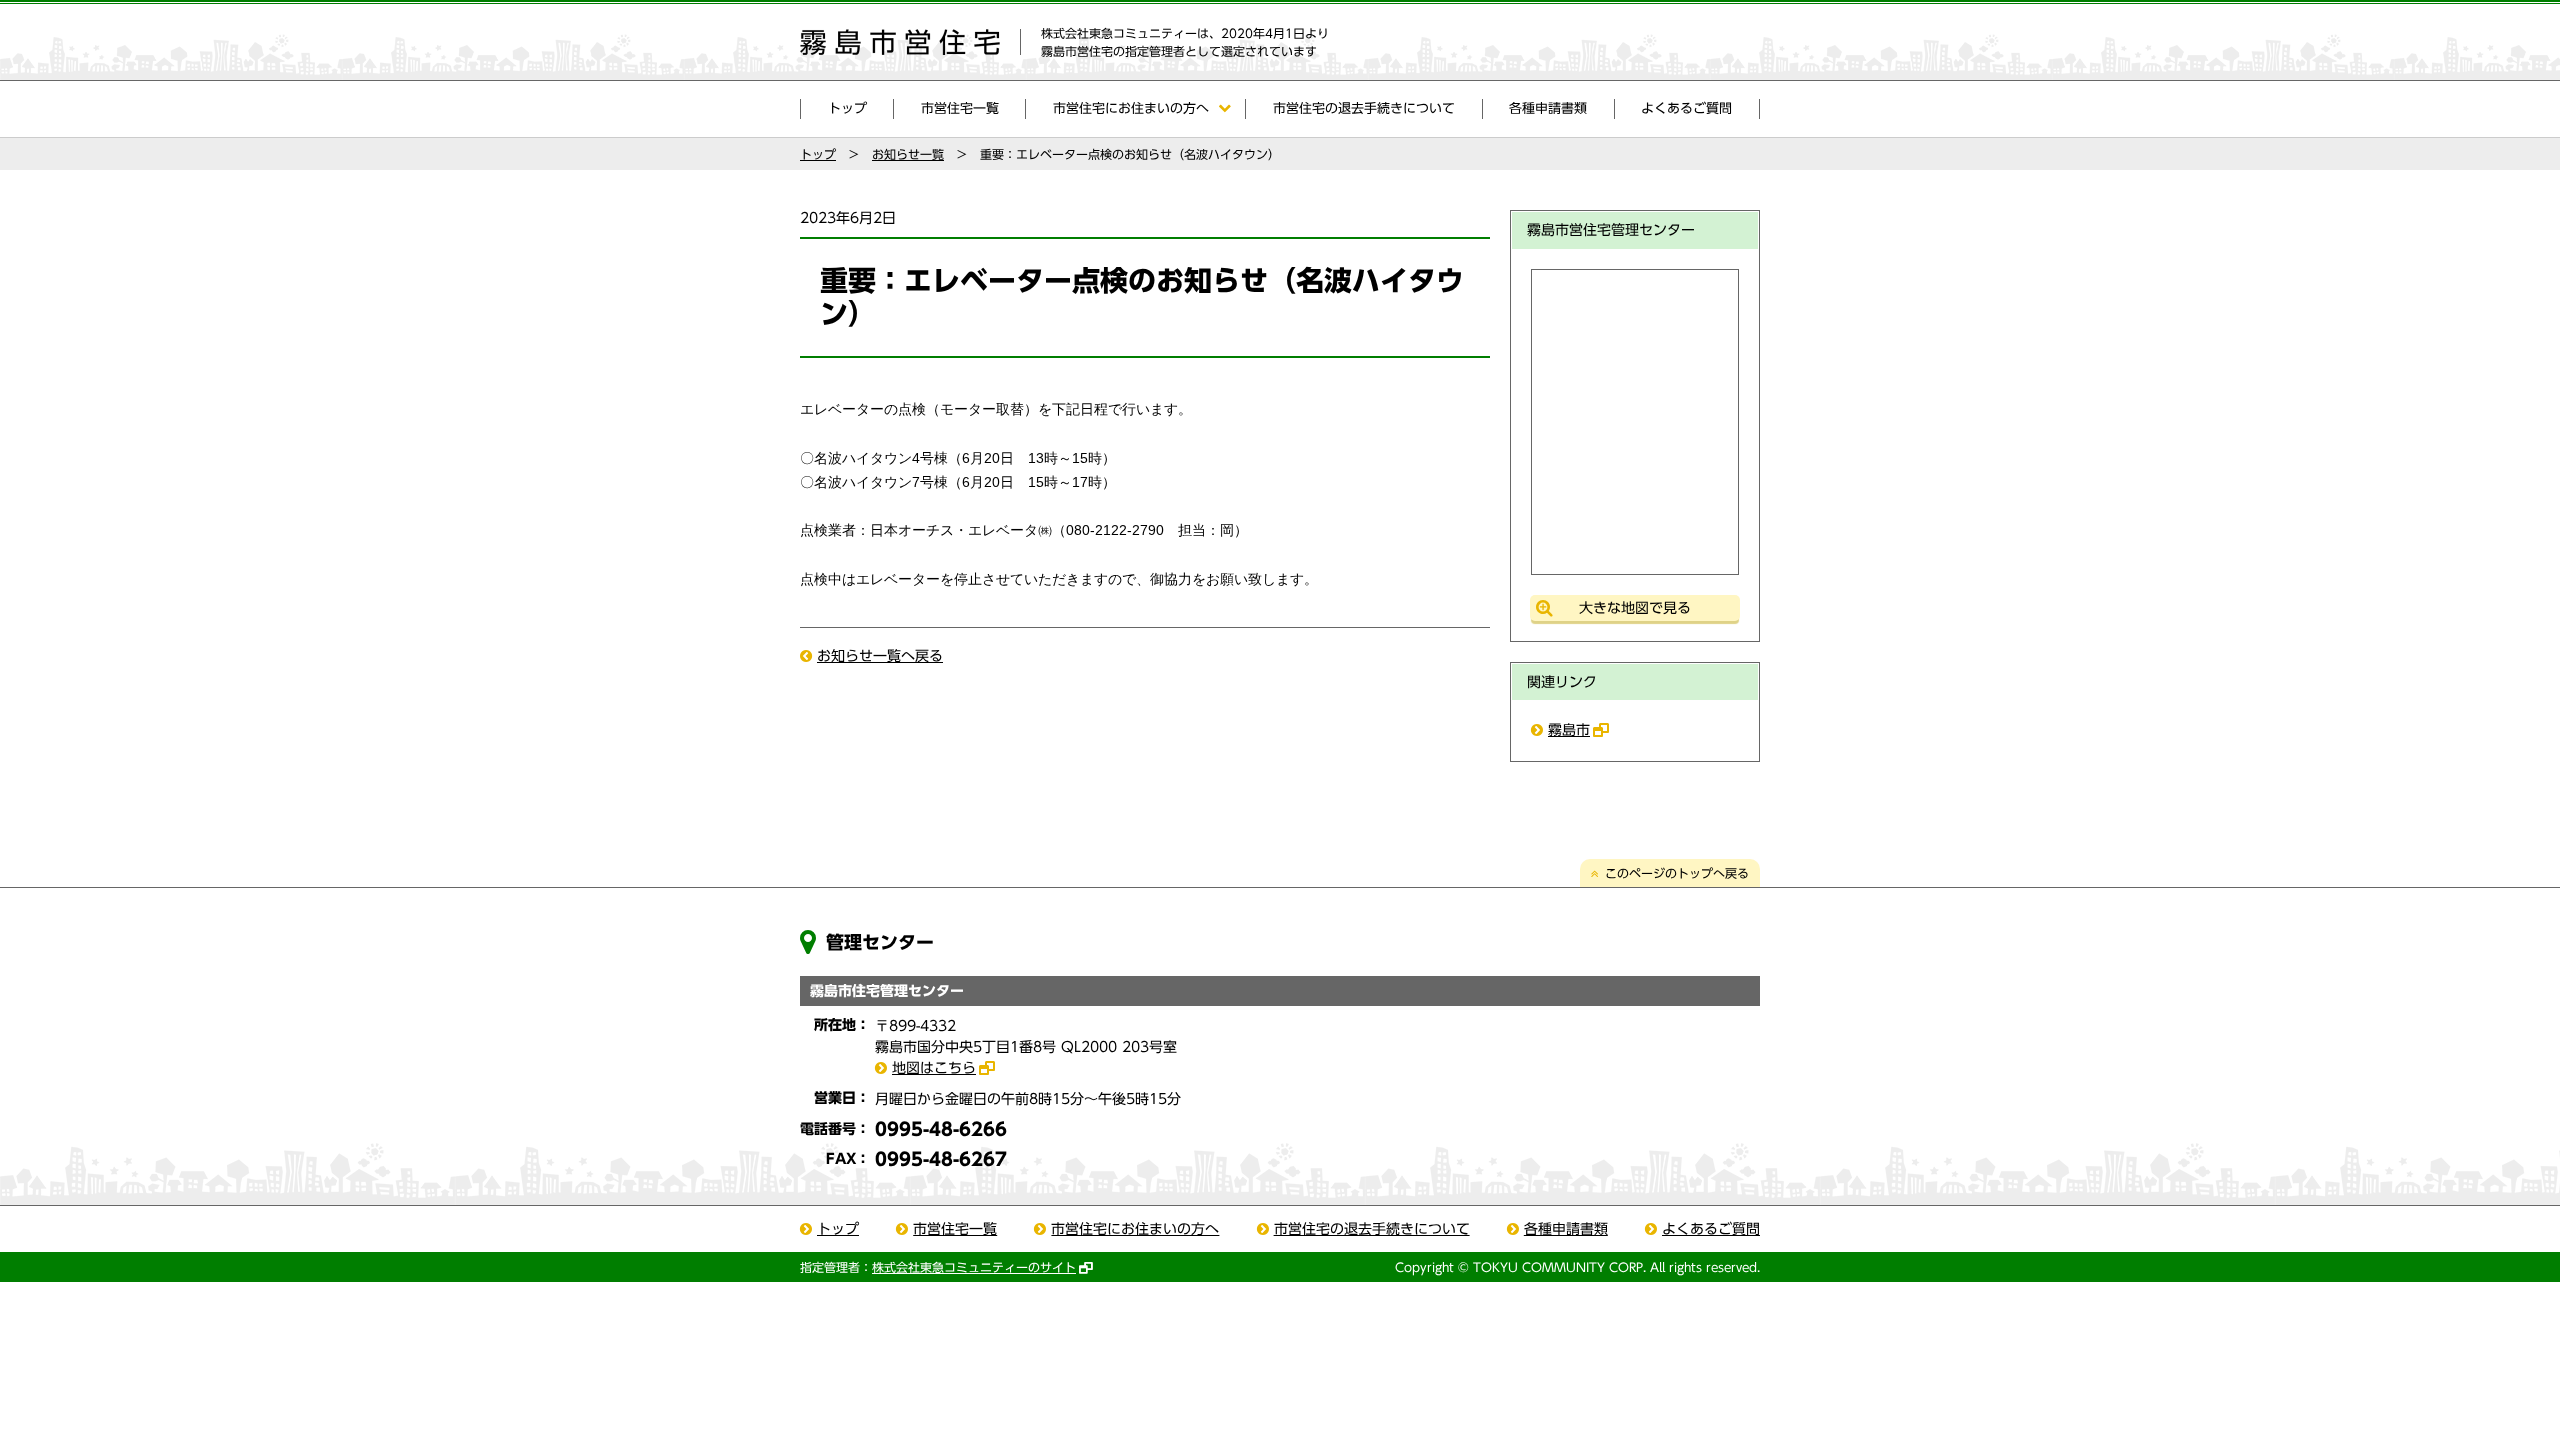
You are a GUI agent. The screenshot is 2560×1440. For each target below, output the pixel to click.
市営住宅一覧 (960, 108)
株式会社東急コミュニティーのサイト (974, 1267)
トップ (847, 108)
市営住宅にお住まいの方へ (1131, 108)
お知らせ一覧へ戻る (880, 656)
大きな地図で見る (1635, 608)
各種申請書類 (1548, 108)
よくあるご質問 (1686, 108)
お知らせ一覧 (908, 154)
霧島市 (1569, 730)
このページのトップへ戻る (1677, 873)
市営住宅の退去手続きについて (1364, 108)
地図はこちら (934, 1068)
